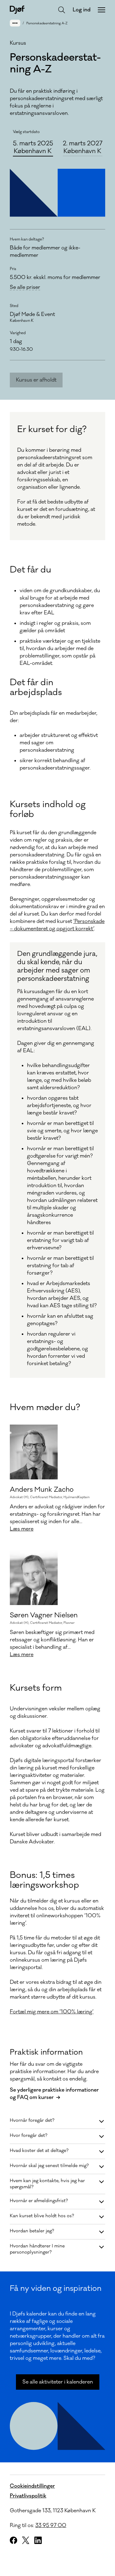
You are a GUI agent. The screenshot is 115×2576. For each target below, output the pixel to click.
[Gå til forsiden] (17, 10)
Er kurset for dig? (52, 429)
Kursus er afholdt (36, 380)
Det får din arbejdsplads (36, 687)
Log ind (82, 10)
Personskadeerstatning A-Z (47, 23)
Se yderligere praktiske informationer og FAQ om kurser (54, 2094)
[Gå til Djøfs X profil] (26, 2540)
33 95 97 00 (51, 2525)
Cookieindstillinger (32, 2486)
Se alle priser (25, 287)
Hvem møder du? (45, 1407)
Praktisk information (46, 2052)
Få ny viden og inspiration (56, 2288)
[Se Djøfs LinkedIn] (38, 2540)
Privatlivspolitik (28, 2496)
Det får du (31, 570)
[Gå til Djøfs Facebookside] (13, 2540)
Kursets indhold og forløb (48, 809)
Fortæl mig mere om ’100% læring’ (52, 2012)
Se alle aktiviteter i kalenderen (58, 2382)
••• (15, 23)
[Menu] (102, 10)
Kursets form (36, 1688)
